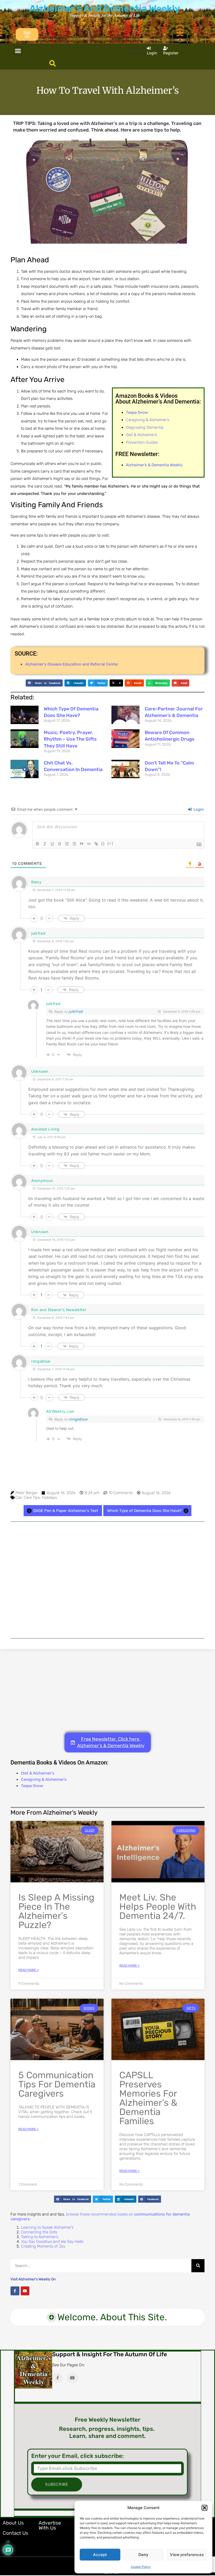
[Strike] (60, 844)
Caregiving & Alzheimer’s (147, 420)
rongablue (78, 1419)
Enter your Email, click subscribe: (77, 2456)
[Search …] (53, 64)
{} (103, 843)
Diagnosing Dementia (145, 427)
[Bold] (37, 844)
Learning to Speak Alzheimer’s (47, 2227)
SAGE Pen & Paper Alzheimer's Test (66, 1511)
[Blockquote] (82, 844)
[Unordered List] (74, 844)
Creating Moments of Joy (43, 2246)
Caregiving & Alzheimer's (44, 1779)
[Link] (96, 844)
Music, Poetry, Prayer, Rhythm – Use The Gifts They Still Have (70, 739)
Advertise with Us (50, 2525)
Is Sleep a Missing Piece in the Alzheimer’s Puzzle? (56, 1911)
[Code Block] (89, 844)
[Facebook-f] (15, 2291)
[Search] (198, 2266)
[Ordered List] (67, 844)
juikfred (76, 1012)
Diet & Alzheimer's (38, 1773)
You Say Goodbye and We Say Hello (52, 2242)
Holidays (49, 1498)
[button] (205, 2508)
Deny (143, 2555)
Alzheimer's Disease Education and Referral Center (72, 664)
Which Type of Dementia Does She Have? (144, 1511)
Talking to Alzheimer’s (40, 2237)
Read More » (28, 1970)
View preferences (187, 2555)
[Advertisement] (107, 1580)
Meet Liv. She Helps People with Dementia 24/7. (158, 1907)
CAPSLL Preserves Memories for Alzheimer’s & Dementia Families (148, 2098)
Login (198, 809)
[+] (110, 843)
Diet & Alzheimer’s (141, 435)
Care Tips (32, 1498)
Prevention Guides (142, 442)
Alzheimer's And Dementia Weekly (105, 8)
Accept (100, 2555)
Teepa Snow (32, 1786)
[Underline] (52, 844)
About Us (13, 2523)
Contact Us (15, 2533)
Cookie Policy (141, 2567)
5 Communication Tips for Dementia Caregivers (57, 2084)
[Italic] (45, 844)
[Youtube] (25, 2291)
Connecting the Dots (39, 2232)
